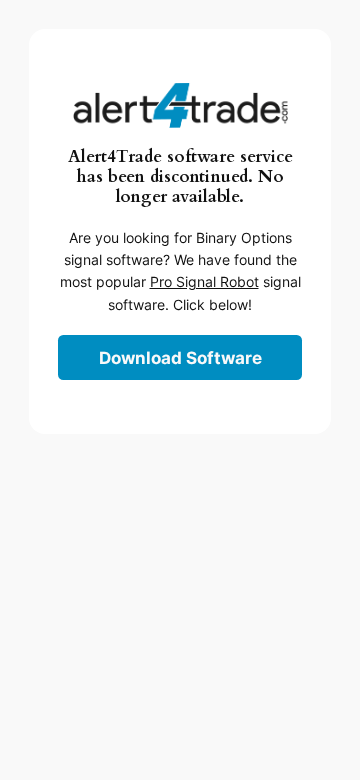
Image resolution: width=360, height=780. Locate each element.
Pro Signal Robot (204, 281)
